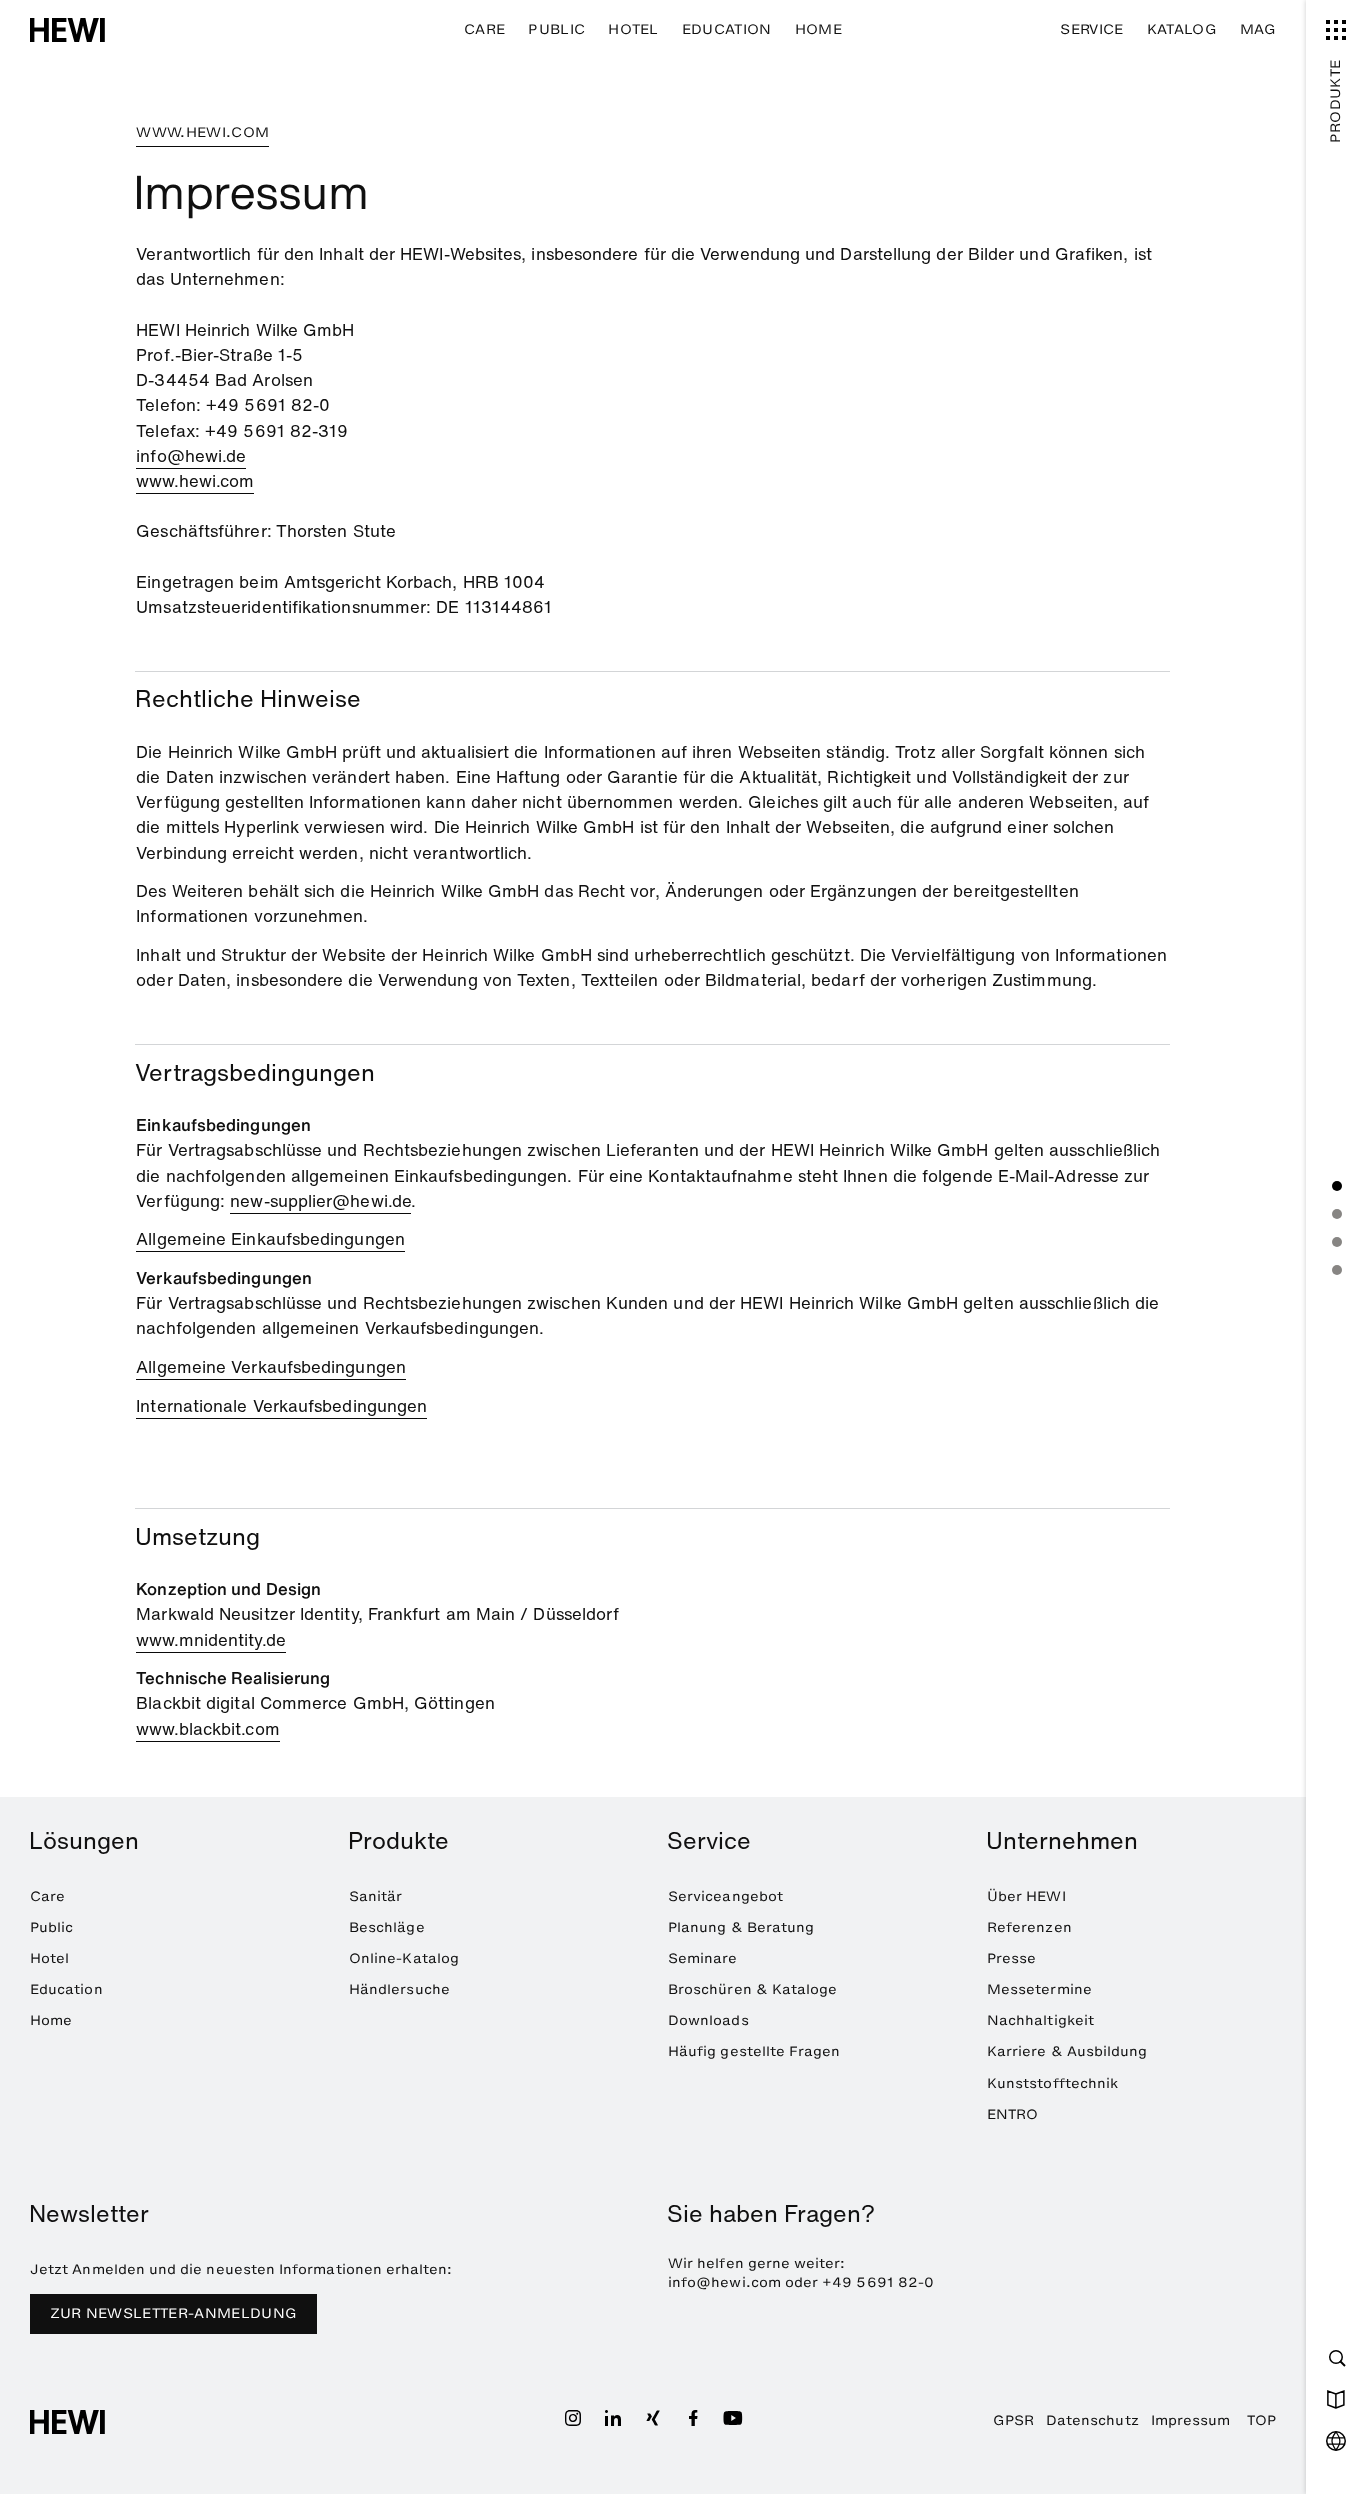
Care (484, 29)
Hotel (633, 29)
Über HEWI (1026, 1896)
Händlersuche (399, 1989)
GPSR (1013, 2420)
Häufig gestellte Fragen (754, 2051)
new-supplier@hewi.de (320, 1200)
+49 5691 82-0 (878, 2282)
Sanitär (375, 1896)
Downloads (708, 2020)
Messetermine (1039, 1989)
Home (818, 29)
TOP (1261, 2420)
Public (556, 29)
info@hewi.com (724, 2282)
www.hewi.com (195, 480)
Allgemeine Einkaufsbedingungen (270, 1238)
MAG (1258, 29)
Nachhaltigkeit (1040, 2020)
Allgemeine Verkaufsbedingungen (271, 1366)
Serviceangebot (725, 1896)
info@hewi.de (191, 455)
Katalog (1182, 29)
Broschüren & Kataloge (752, 1989)
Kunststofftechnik (1052, 2083)
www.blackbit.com (207, 1728)
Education (727, 29)
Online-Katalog (404, 1958)
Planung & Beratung (741, 1927)
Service (1091, 29)
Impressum (1191, 2420)
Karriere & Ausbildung (1067, 2051)
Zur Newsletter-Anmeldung (174, 2313)
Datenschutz (1092, 2420)
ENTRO (1012, 2114)
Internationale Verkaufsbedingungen (281, 1405)
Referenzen (1029, 1927)
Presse (1011, 1958)
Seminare (703, 1958)
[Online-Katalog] (1336, 2399)
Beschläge (387, 1927)
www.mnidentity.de (210, 1639)
